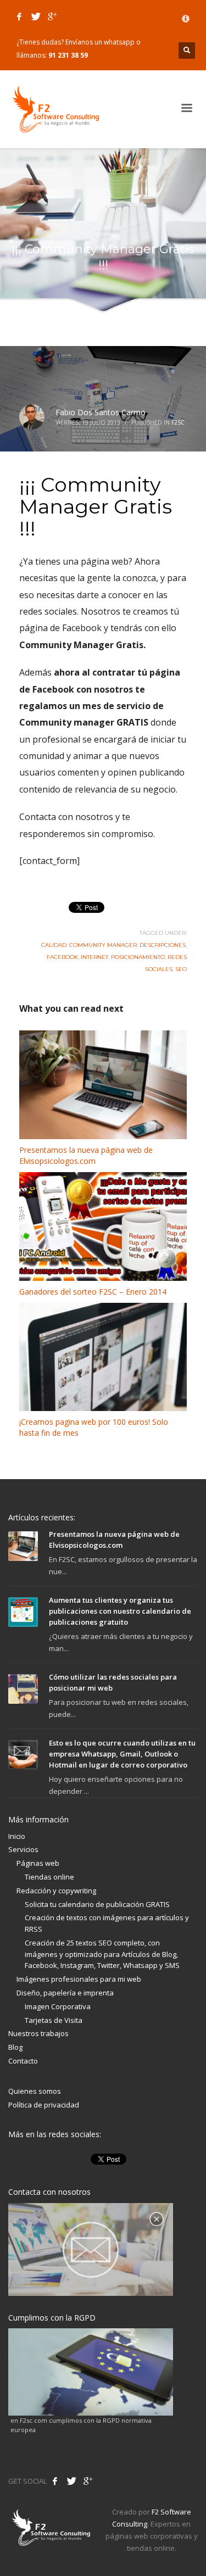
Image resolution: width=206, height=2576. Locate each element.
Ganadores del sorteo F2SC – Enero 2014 (93, 1292)
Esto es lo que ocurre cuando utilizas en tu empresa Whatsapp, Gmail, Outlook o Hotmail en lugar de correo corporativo (122, 1754)
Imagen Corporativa (58, 2006)
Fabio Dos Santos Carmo (101, 412)
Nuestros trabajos (38, 2033)
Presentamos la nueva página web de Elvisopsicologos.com (86, 1155)
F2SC (178, 422)
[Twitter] (36, 16)
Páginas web (38, 1863)
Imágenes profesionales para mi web (79, 1979)
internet (94, 957)
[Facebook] (19, 16)
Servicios (23, 1849)
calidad (54, 945)
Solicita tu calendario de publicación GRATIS (97, 1904)
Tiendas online (49, 1877)
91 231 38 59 (68, 55)
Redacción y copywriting (56, 1891)
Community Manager (103, 945)
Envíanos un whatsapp (100, 42)
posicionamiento (138, 957)
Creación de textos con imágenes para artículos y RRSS (107, 1923)
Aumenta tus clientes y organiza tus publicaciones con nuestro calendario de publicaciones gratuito (120, 1611)
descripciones (163, 945)
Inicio (17, 1836)
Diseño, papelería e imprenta (65, 1993)
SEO (181, 969)
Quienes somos (35, 2091)
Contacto (23, 2061)
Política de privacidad (44, 2105)
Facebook (62, 957)
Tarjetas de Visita (54, 2020)
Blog (15, 2047)
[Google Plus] (52, 16)
